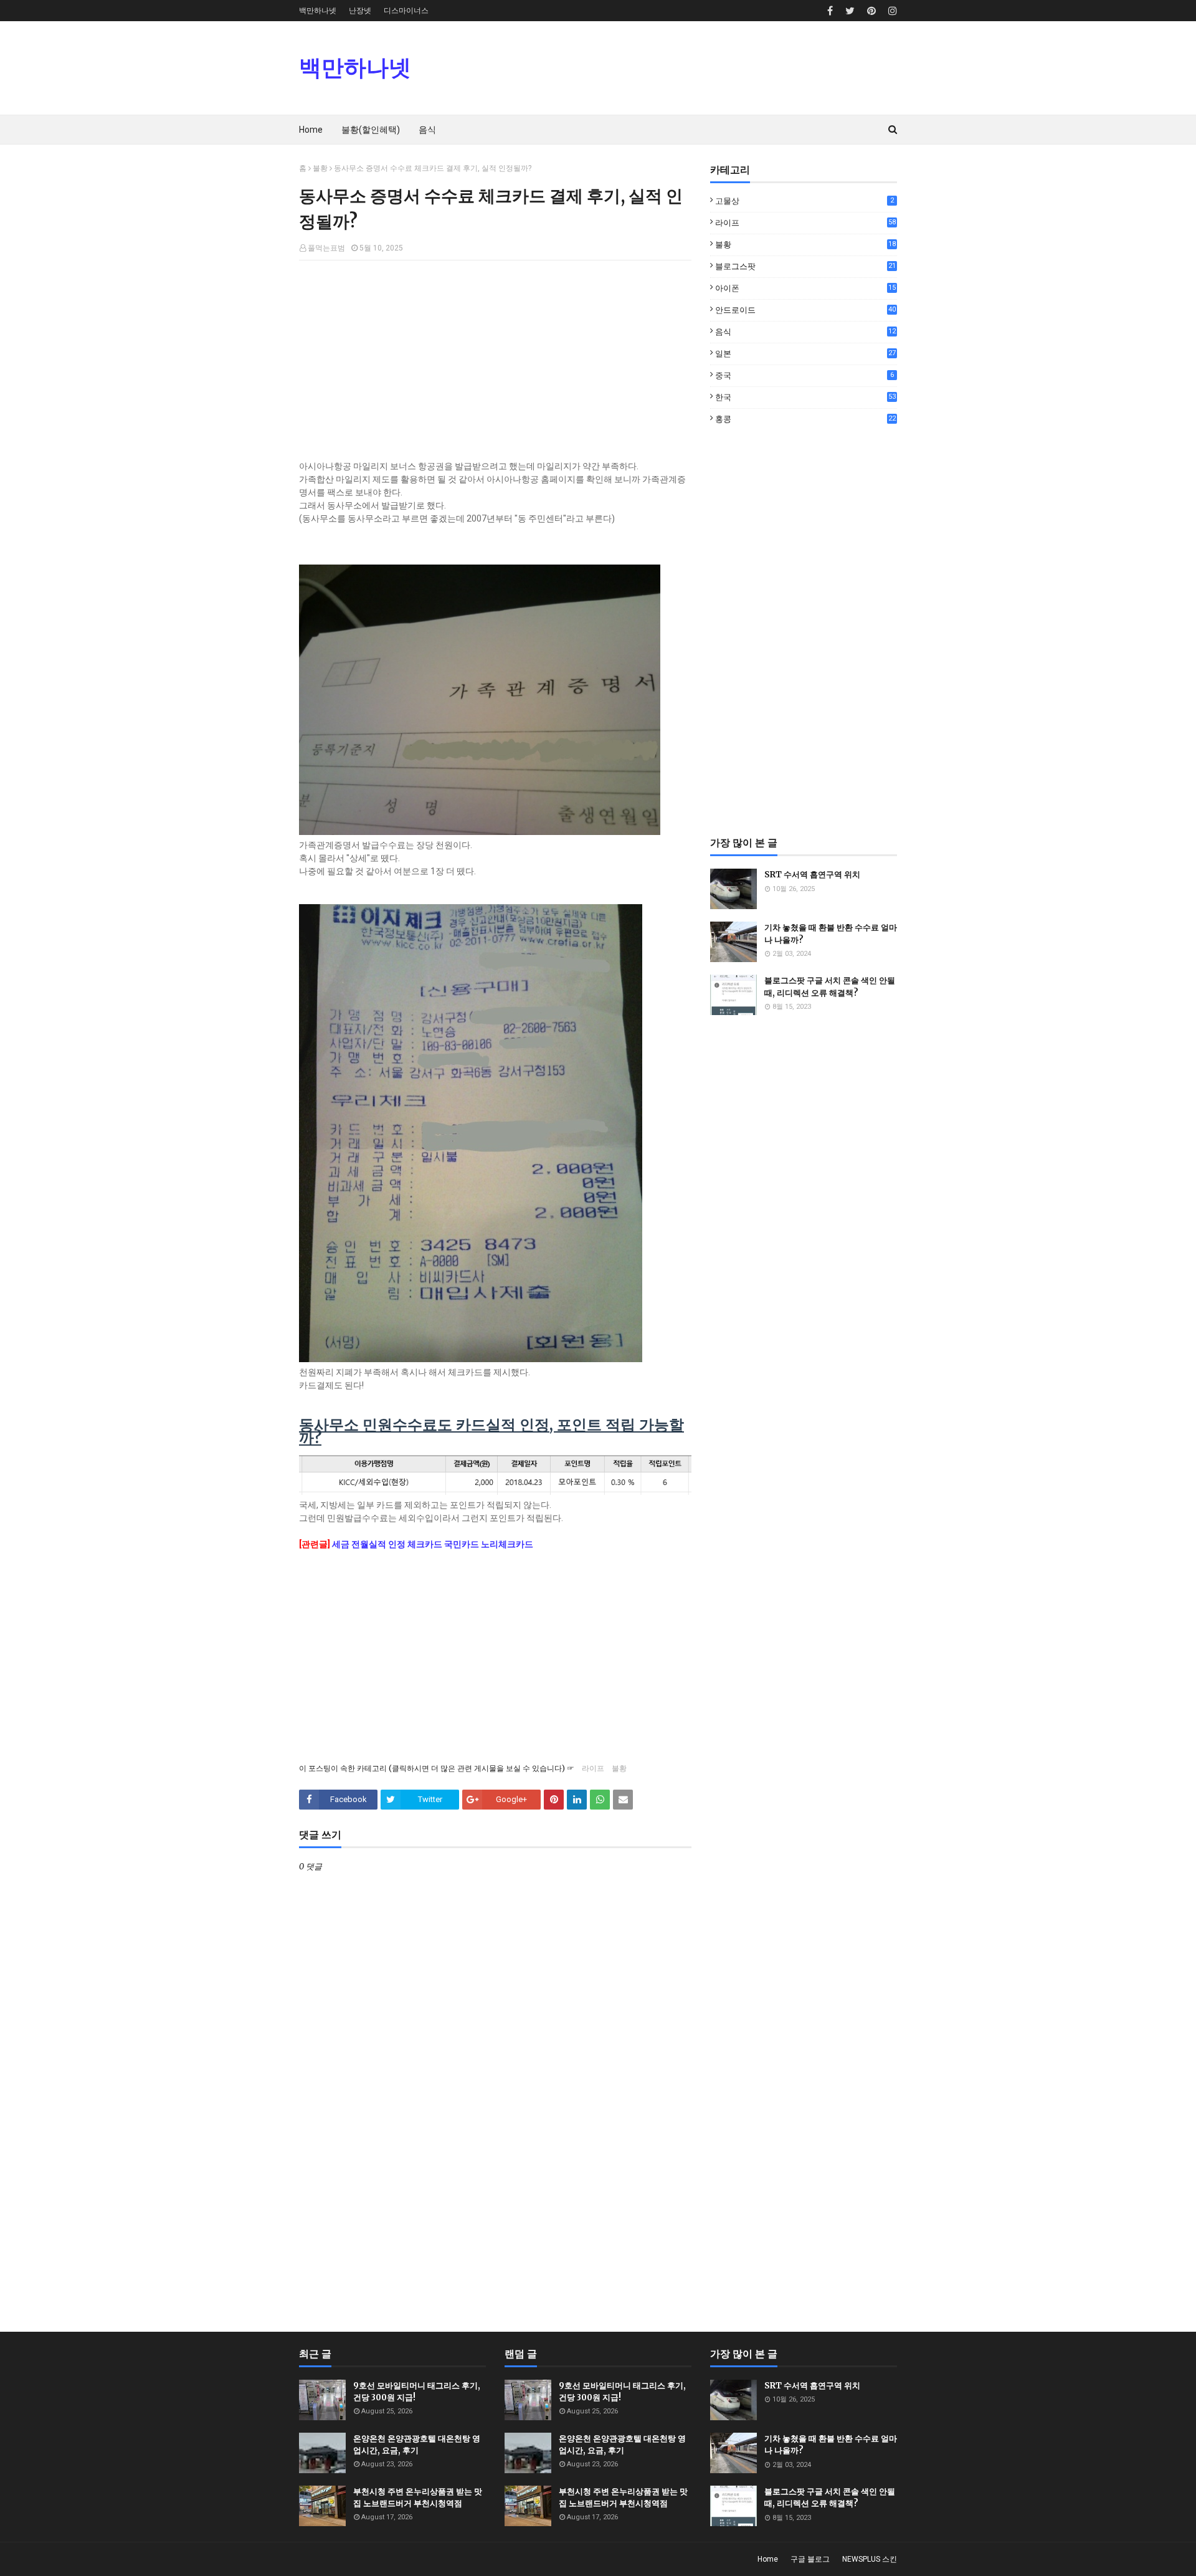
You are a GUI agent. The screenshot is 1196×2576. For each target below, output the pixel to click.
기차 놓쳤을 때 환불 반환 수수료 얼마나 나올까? (831, 934)
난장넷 (360, 11)
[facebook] (830, 11)
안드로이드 (805, 310)
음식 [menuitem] (427, 130)
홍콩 (805, 419)
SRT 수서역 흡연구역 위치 (812, 875)
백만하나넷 (318, 11)
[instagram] (891, 11)
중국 (804, 375)
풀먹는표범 (326, 248)
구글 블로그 (810, 2559)
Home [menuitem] (311, 130)
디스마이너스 (406, 11)
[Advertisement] (495, 360)
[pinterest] (871, 11)
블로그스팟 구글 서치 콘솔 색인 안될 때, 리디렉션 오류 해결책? (830, 987)
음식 (805, 332)
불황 (320, 168)
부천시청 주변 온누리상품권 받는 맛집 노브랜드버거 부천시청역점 (418, 2498)
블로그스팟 (805, 266)
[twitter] (850, 11)
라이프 (593, 1768)
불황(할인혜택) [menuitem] (371, 130)
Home (768, 2559)
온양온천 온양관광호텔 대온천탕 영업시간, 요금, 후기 (417, 2445)
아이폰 (805, 288)
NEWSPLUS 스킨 (870, 2559)
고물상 (804, 201)
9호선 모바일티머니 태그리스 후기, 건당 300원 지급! (417, 2392)
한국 (805, 397)
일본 (805, 354)
